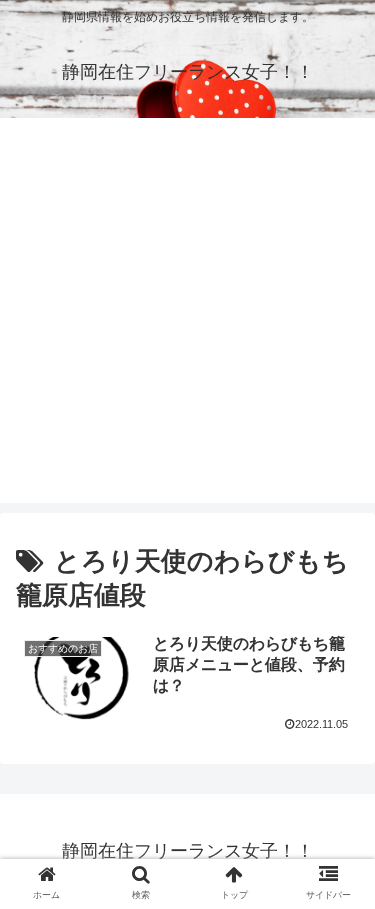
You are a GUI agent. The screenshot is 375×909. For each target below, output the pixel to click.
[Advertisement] (187, 315)
